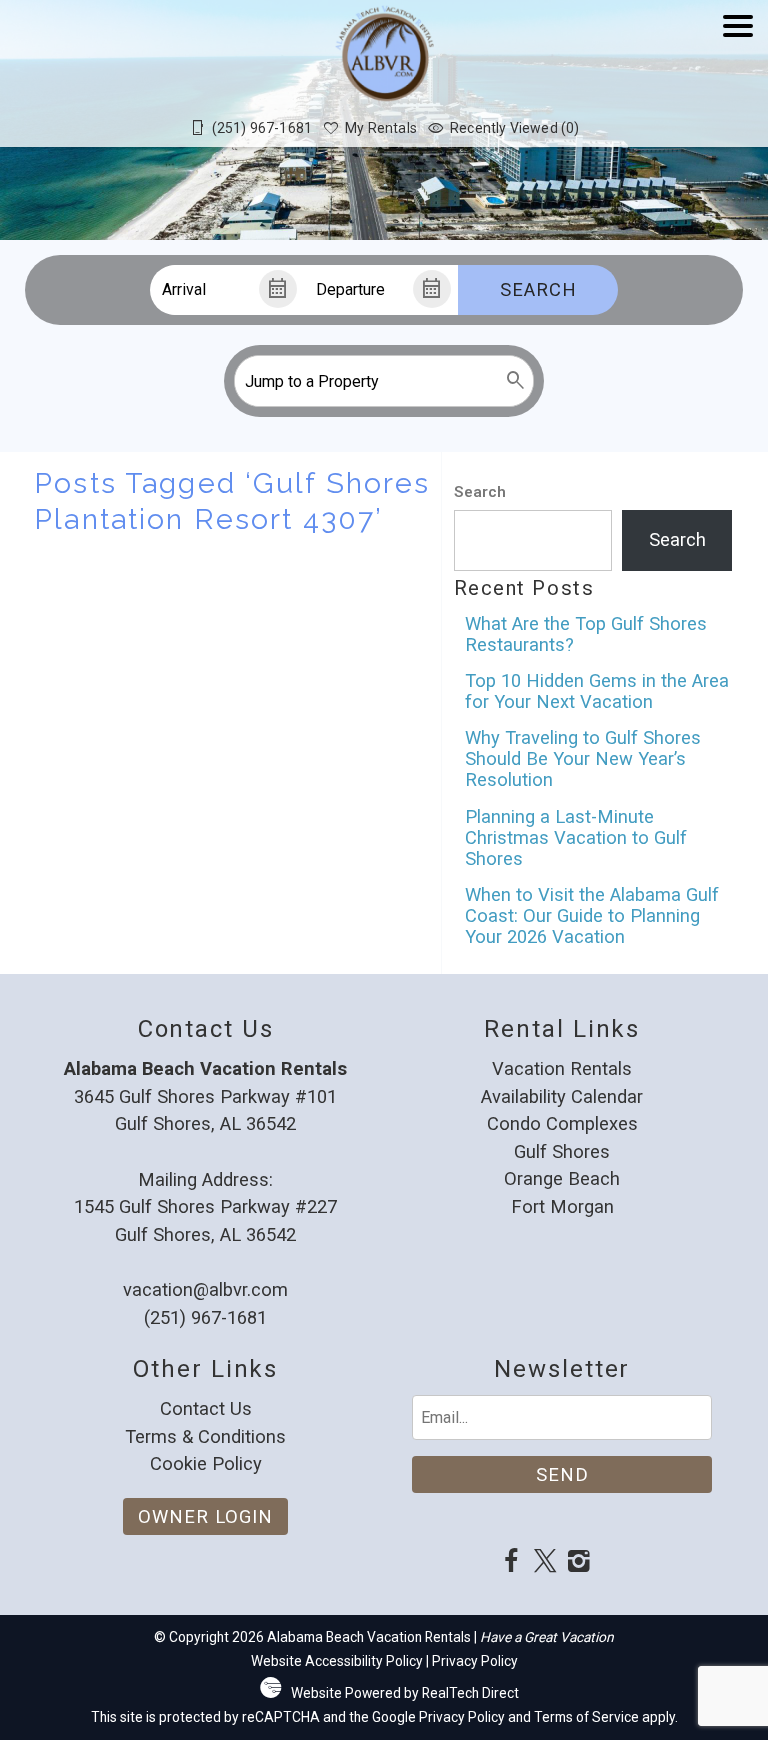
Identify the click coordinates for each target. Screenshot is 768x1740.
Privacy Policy (475, 1661)
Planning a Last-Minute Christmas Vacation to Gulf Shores (576, 837)
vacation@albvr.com (205, 1289)
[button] (738, 83)
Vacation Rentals (562, 1068)
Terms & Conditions (205, 1436)
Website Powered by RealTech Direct (405, 1693)
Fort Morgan (562, 1206)
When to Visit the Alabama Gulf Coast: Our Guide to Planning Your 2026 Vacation (592, 915)
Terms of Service (586, 1717)
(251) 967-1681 (205, 1317)
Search (538, 289)
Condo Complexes (562, 1123)
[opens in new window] (510, 1563)
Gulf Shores (562, 1151)
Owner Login (205, 1516)
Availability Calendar (562, 1096)
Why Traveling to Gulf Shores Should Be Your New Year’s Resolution (583, 758)
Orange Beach (562, 1178)
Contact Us (206, 1408)
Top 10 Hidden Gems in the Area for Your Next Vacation (597, 691)
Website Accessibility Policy (337, 1661)
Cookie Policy (206, 1463)
